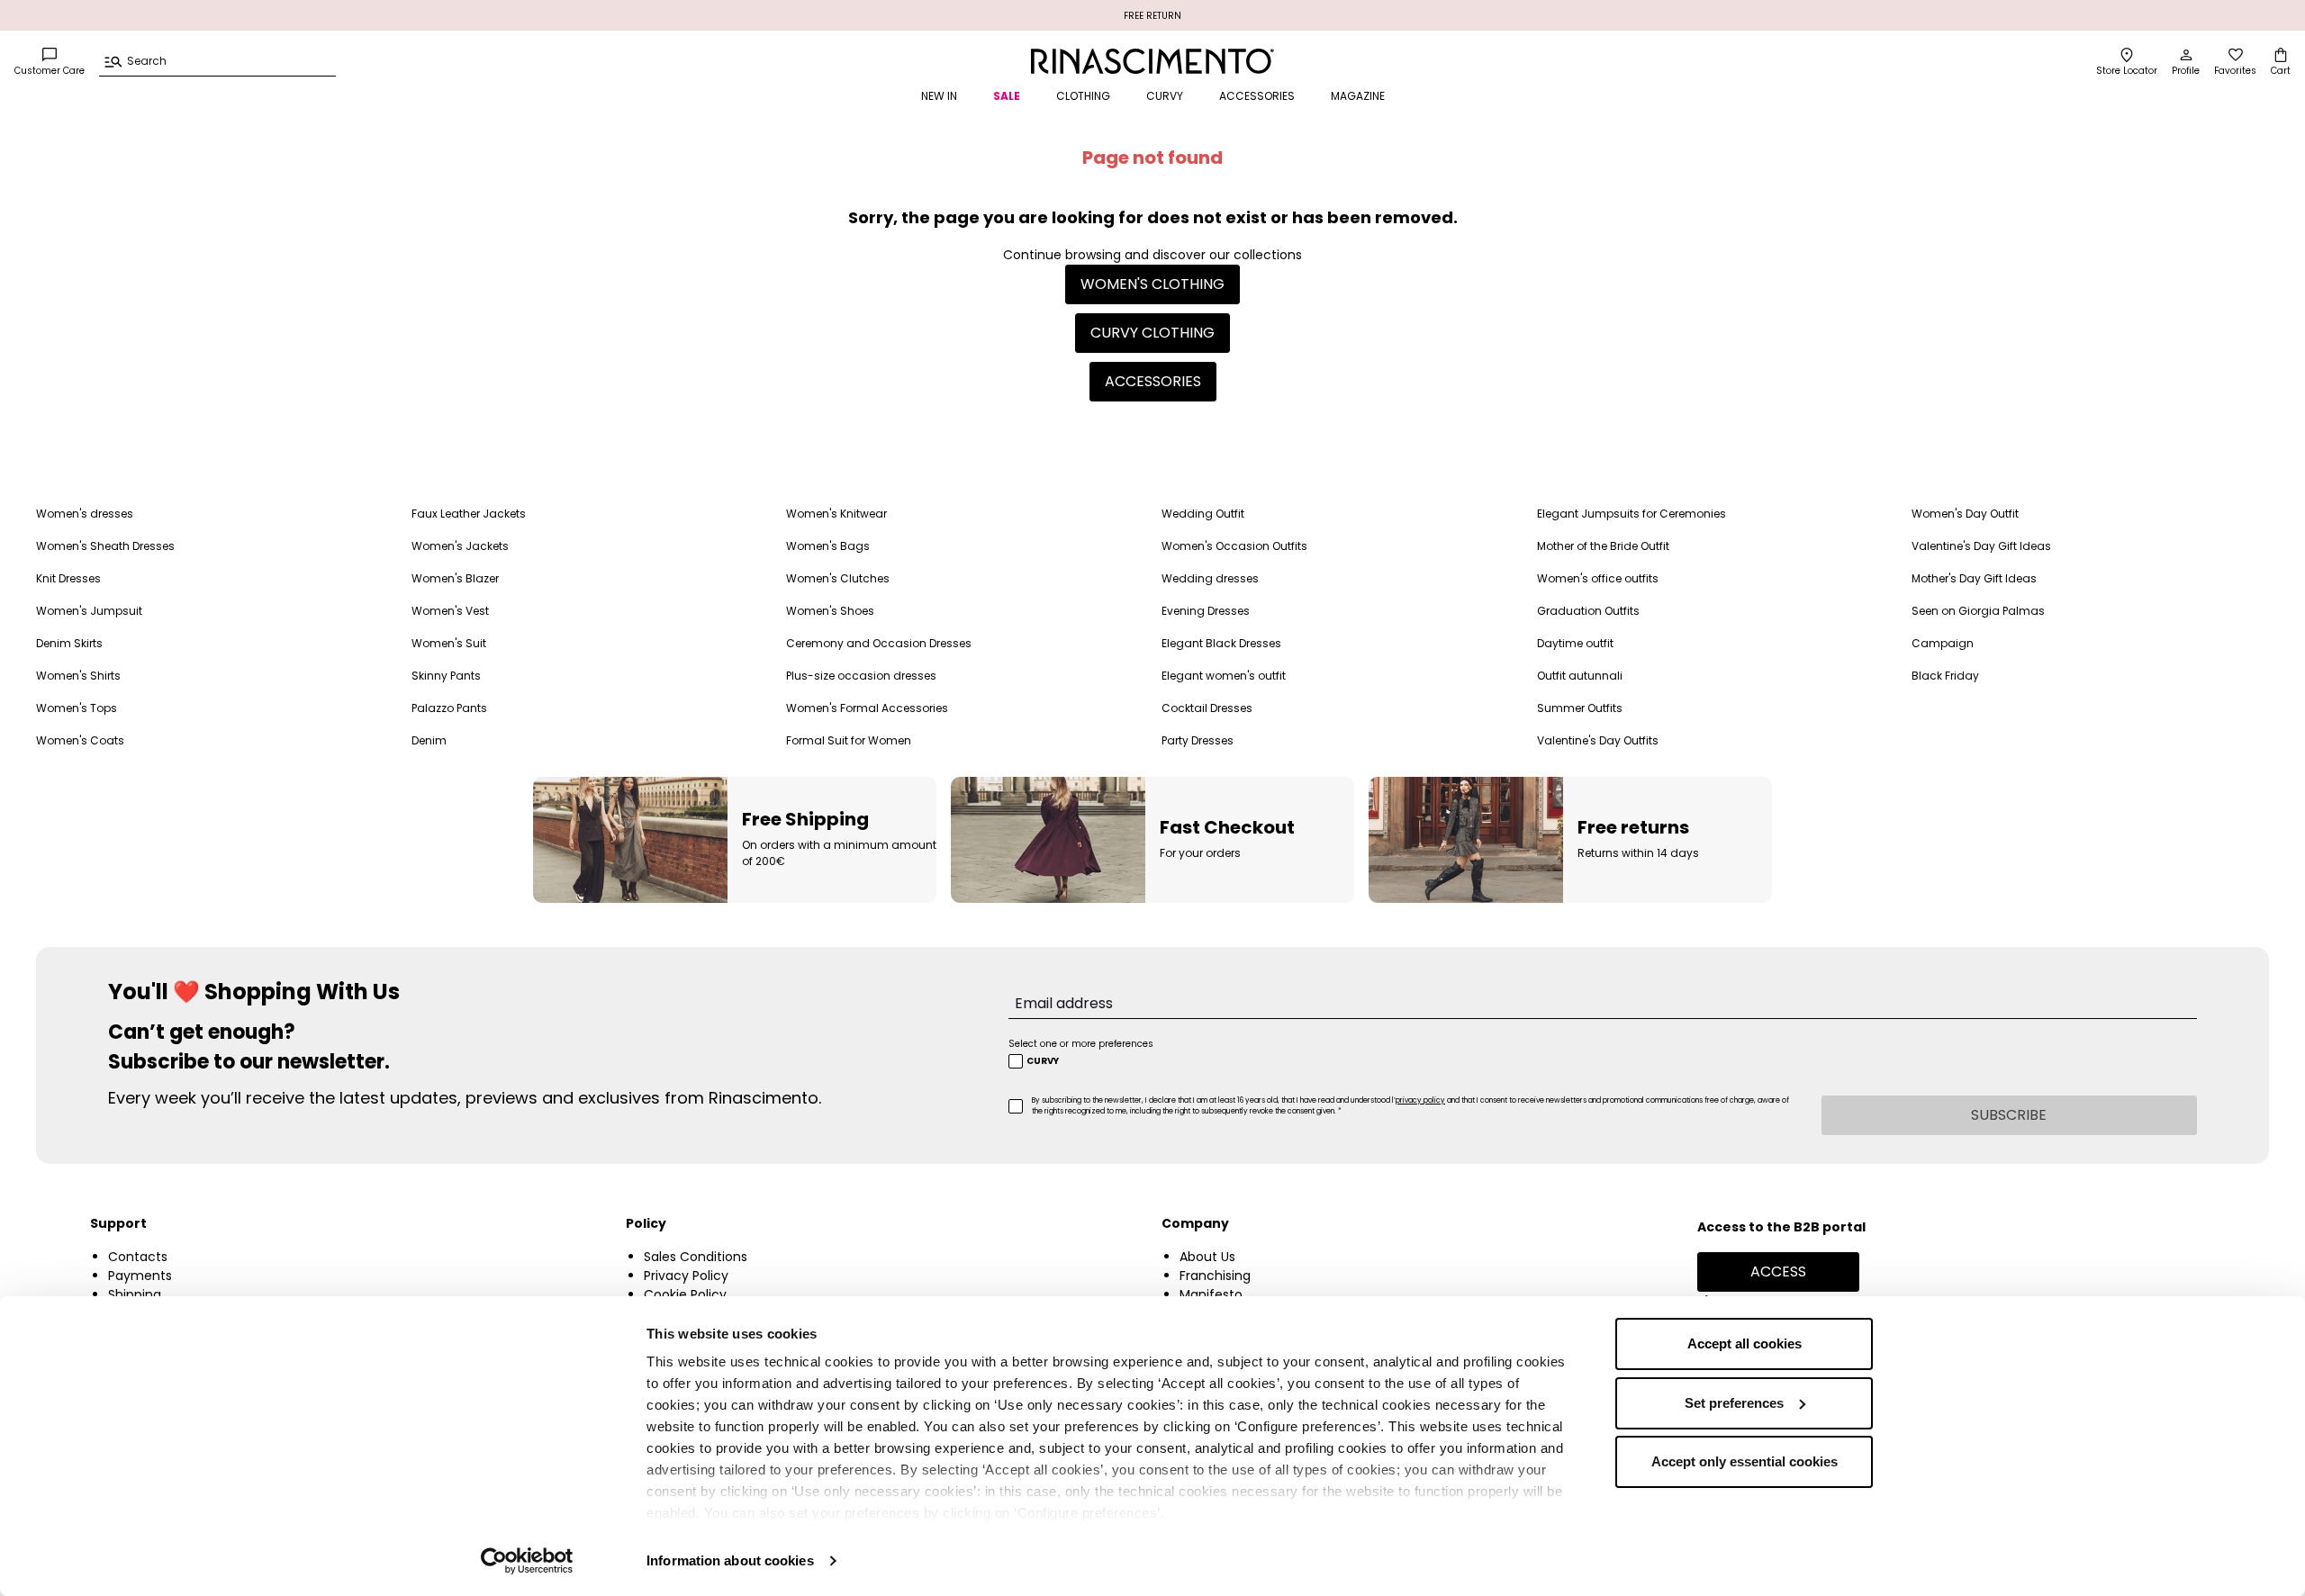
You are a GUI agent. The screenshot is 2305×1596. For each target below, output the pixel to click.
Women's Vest (450, 611)
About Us (1207, 1257)
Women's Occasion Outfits (1234, 546)
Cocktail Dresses (1207, 708)
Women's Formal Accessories (867, 708)
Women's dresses (85, 514)
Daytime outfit (1575, 643)
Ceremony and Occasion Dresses (879, 643)
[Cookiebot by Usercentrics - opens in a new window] (527, 1561)
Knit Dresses (68, 578)
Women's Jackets (460, 546)
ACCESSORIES (1257, 96)
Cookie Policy (685, 1294)
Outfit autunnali (1580, 676)
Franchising (1215, 1276)
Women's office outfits (1598, 578)
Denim (429, 740)
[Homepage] (1153, 61)
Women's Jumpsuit (89, 611)
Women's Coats (80, 740)
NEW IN (939, 96)
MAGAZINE (1358, 96)
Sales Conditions (696, 1257)
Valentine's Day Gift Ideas (1981, 546)
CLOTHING (1083, 96)
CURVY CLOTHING (1152, 333)
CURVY (1165, 96)
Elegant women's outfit (1224, 676)
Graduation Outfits (1588, 611)
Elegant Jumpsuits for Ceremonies (1632, 514)
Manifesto (1211, 1294)
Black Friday (1945, 676)
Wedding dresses (1210, 578)
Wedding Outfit (1203, 514)
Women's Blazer (455, 578)
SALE (1007, 96)
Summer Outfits (1580, 708)
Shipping (135, 1294)
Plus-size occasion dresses (861, 676)
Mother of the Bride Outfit (1603, 546)
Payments (140, 1276)
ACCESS (1778, 1271)
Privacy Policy (686, 1276)
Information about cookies (730, 1560)
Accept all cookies (1745, 1344)
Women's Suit (449, 643)
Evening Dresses (1206, 611)
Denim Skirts (69, 643)
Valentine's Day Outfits (1598, 740)
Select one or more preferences (1081, 1044)
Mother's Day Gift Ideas (1974, 578)
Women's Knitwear (836, 514)
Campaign (1943, 643)
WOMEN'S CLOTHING (1152, 284)
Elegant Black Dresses (1221, 643)
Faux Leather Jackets (469, 514)
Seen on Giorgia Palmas (1978, 611)
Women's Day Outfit (1965, 514)
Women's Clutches (838, 578)
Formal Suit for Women (849, 740)
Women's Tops (77, 708)
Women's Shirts (78, 676)
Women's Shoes (830, 611)
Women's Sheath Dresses (105, 546)
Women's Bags (828, 546)
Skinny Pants (446, 676)
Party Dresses (1198, 740)
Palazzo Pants (449, 708)
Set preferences (1734, 1403)
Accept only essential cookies (1745, 1461)
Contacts (138, 1257)
